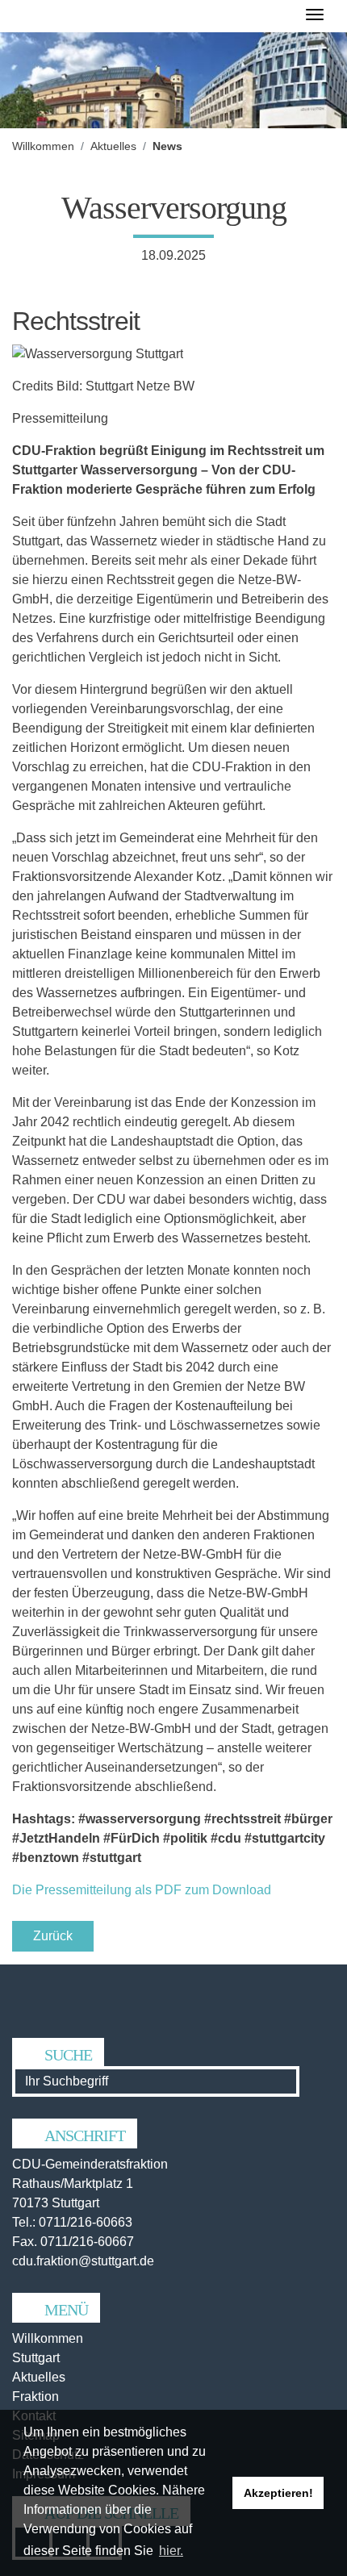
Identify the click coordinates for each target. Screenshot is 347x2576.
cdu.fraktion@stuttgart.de (83, 2261)
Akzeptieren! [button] (278, 2493)
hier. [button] (171, 2551)
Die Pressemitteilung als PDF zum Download (142, 1890)
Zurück (53, 1936)
